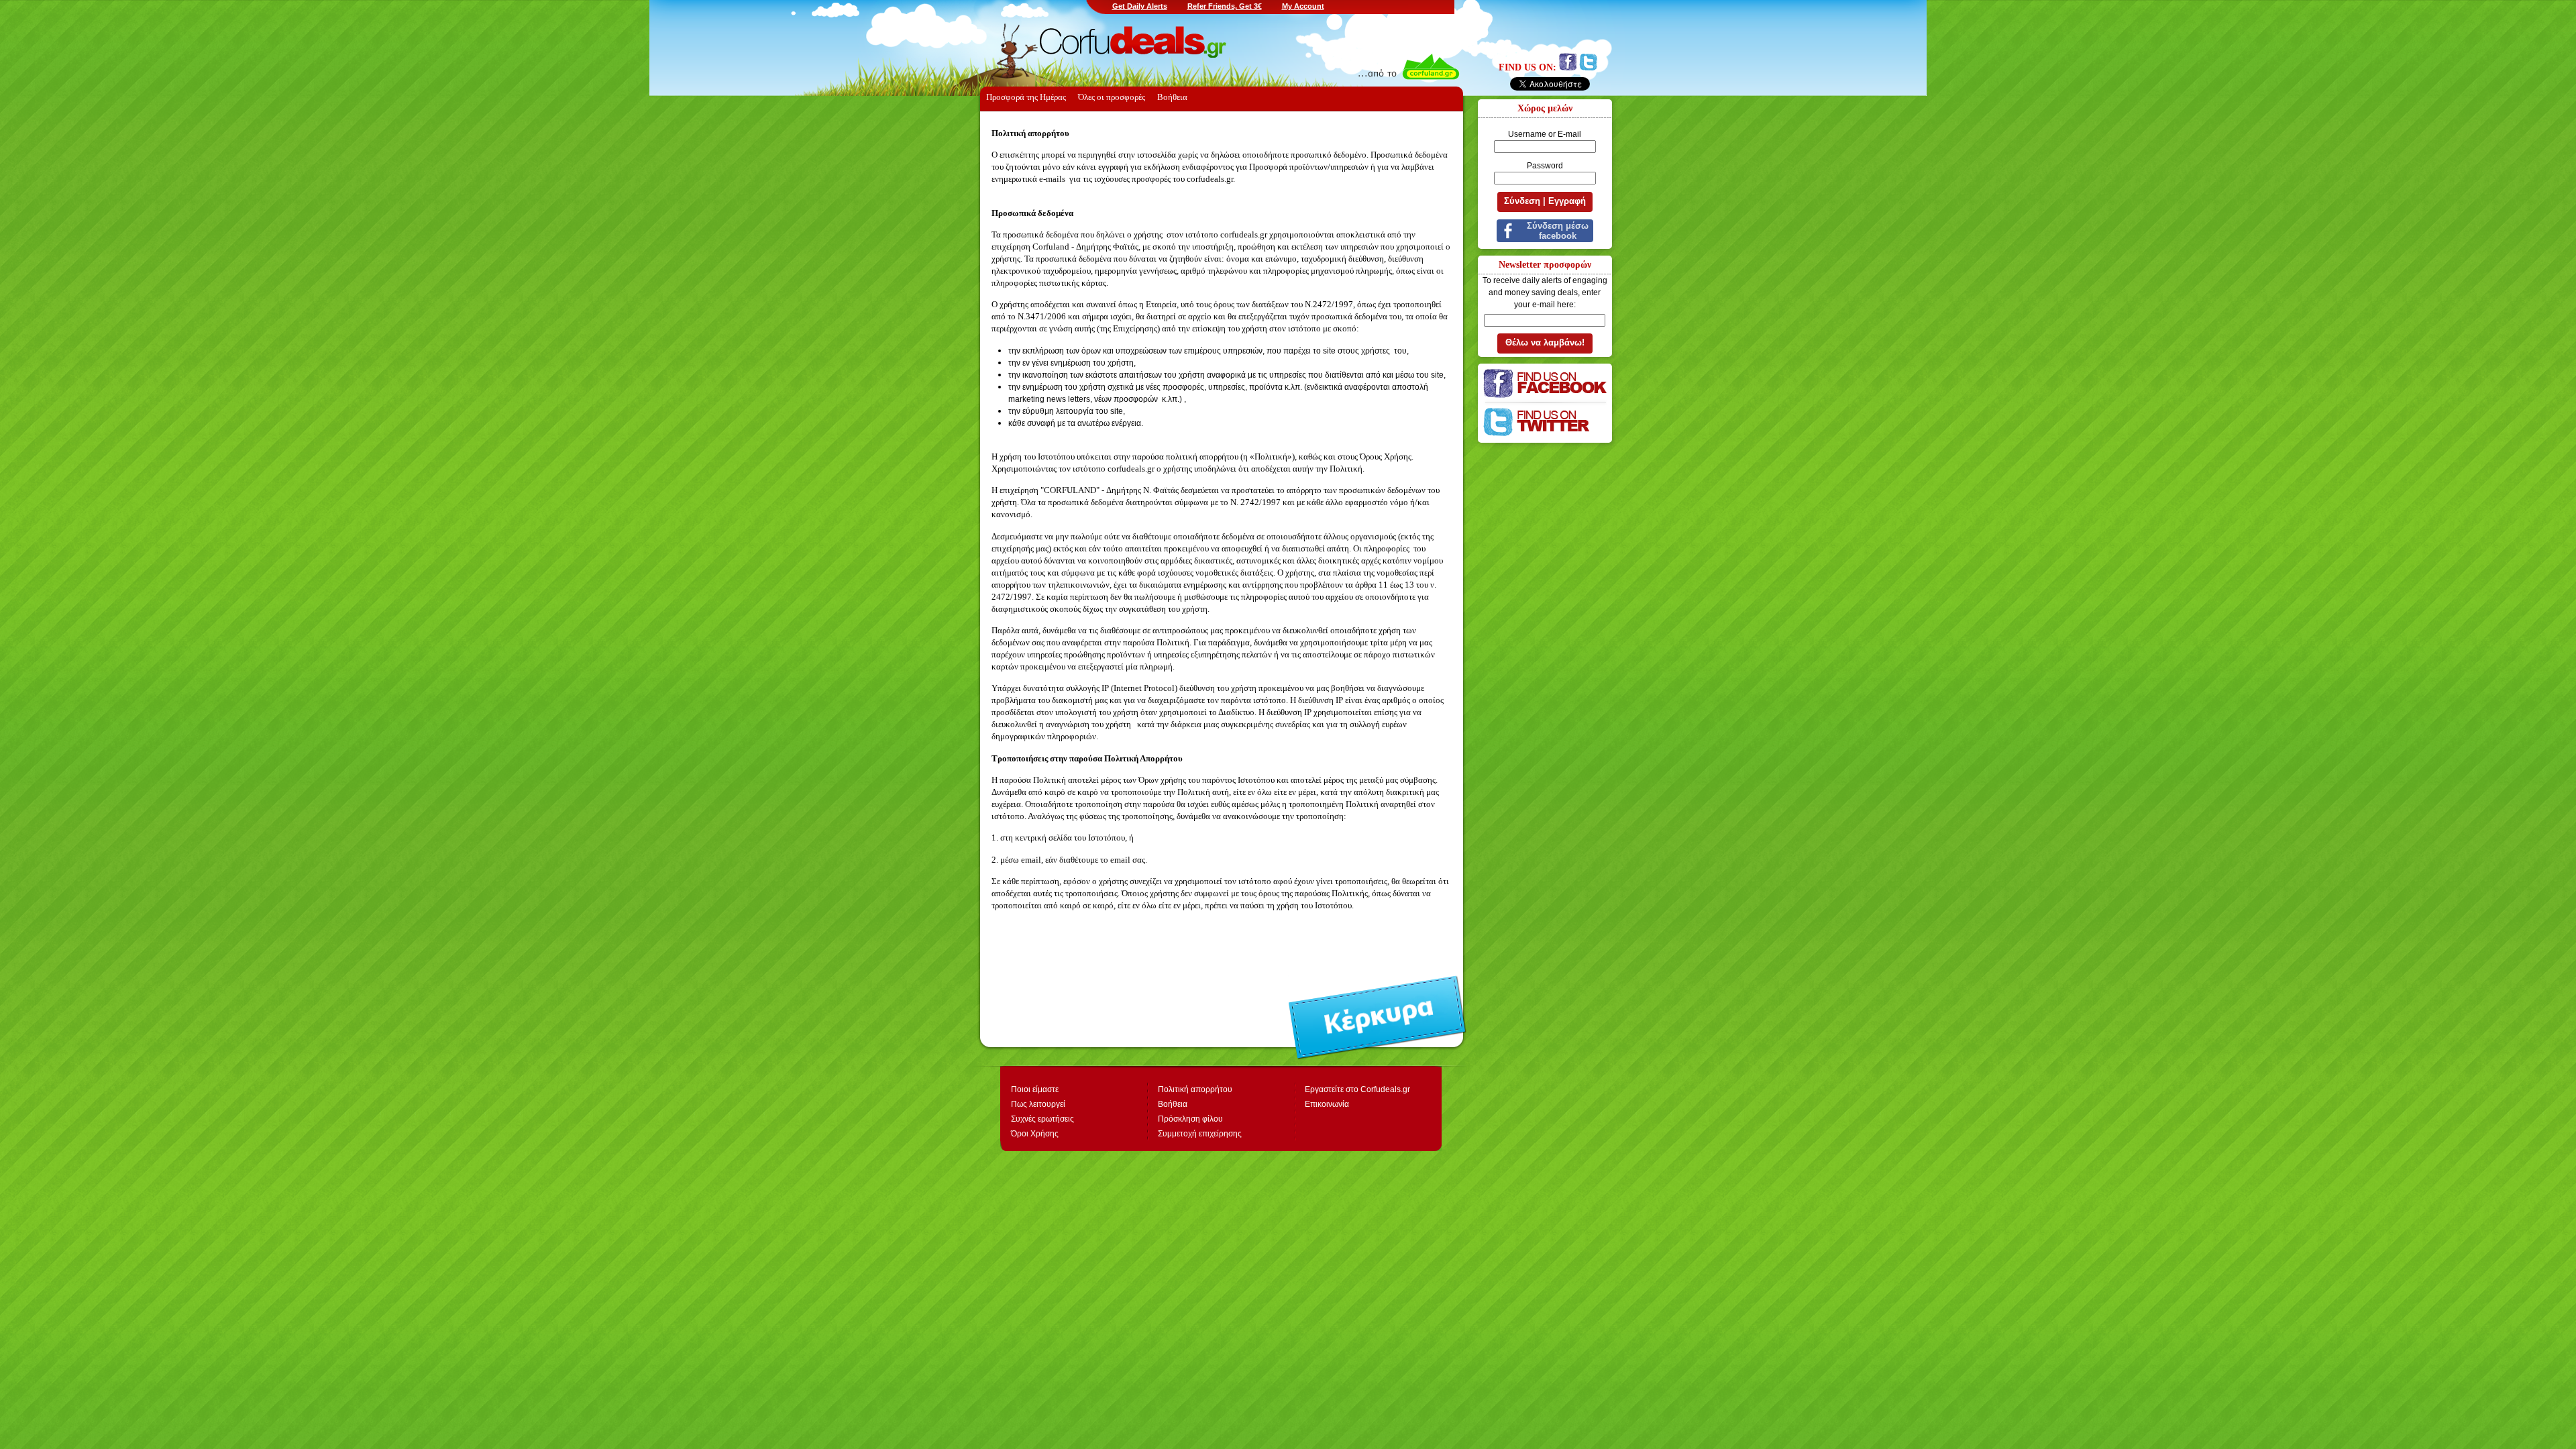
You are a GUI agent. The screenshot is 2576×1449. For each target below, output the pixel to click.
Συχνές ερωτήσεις (1042, 1119)
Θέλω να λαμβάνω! (1545, 342)
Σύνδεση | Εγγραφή (1545, 201)
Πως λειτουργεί (1038, 1104)
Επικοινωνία (1327, 1104)
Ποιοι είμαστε (1035, 1089)
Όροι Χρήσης (1035, 1134)
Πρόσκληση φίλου (1190, 1119)
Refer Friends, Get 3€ (1225, 6)
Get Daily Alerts (1140, 6)
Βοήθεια (1173, 1104)
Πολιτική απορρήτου (1195, 1089)
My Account (1303, 6)
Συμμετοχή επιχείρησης (1200, 1134)
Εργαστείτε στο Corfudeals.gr (1357, 1089)
